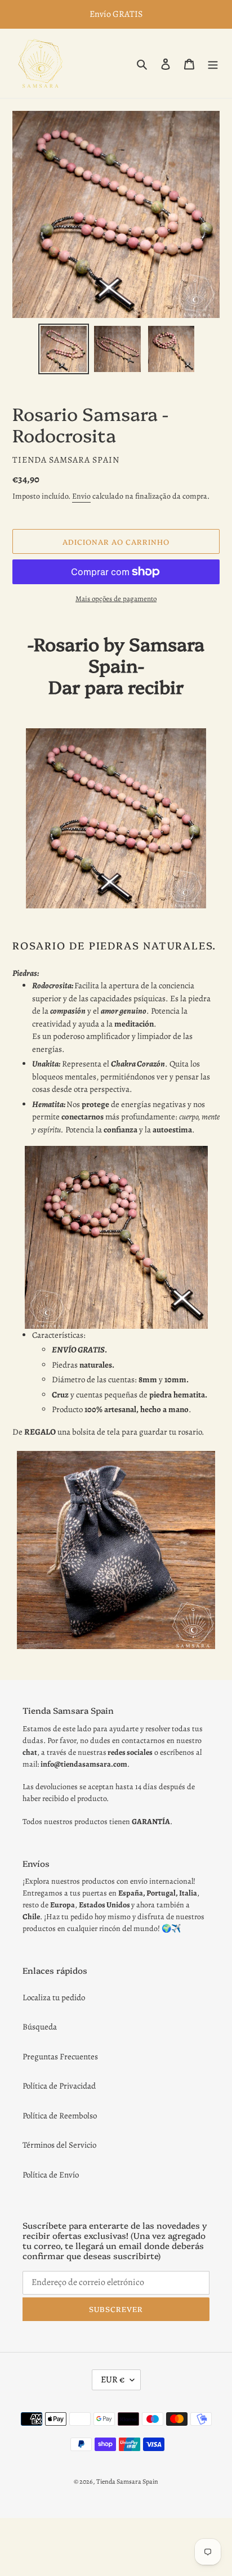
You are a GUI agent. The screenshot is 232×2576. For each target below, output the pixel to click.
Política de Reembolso (60, 2116)
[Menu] (213, 63)
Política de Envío (51, 2175)
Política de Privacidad (59, 2086)
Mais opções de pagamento (116, 599)
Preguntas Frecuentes (60, 2057)
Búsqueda (40, 2027)
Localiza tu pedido (54, 1997)
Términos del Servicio (59, 2145)
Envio (81, 496)
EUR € (113, 2380)
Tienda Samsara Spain (127, 2481)
